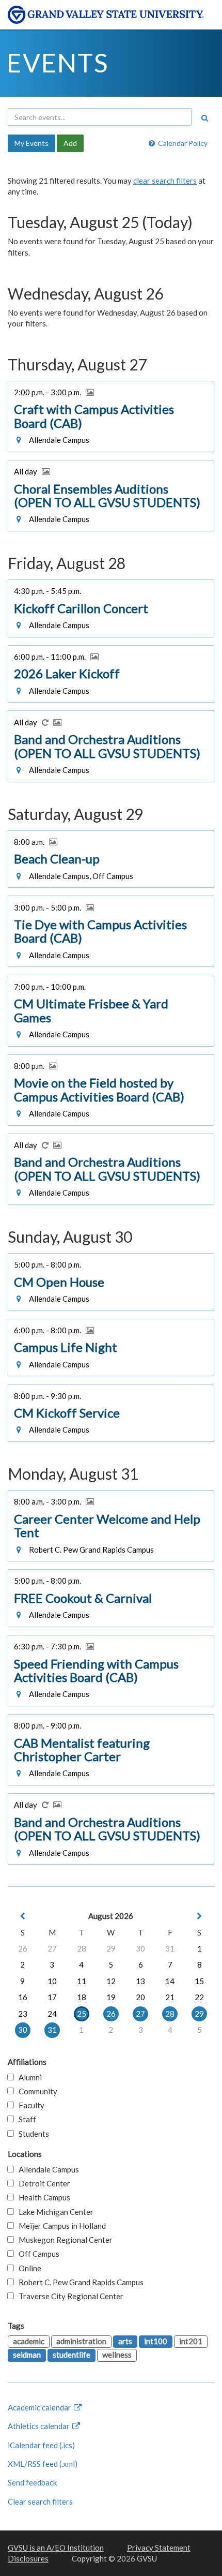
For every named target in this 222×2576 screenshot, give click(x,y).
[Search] (204, 118)
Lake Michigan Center (54, 2212)
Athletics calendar (39, 2426)
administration (81, 2341)
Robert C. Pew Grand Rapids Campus (79, 2282)
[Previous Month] (23, 1916)
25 (82, 2014)
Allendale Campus (46, 2169)
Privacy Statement (159, 2548)
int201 (191, 2341)
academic (29, 2341)
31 (170, 1948)
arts (125, 2341)
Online (28, 2268)
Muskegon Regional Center (63, 2240)
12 (111, 1981)
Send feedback (32, 2482)
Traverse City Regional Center (69, 2296)
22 (199, 1997)
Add (70, 143)
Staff (25, 2119)
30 (140, 1948)
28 (82, 1948)
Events (58, 63)
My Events (31, 143)
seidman (27, 2355)
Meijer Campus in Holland (60, 2226)
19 (111, 1997)
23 (23, 2014)
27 (52, 1948)
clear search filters (165, 181)
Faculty (29, 2105)
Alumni (28, 2077)
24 (52, 2014)
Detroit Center (42, 2183)
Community (36, 2091)
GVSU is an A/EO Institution (56, 2548)
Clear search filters (40, 2501)
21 (170, 1997)
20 (140, 1997)
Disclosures (28, 2558)
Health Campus (42, 2197)
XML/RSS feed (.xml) (43, 2464)
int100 (156, 2341)
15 (199, 1981)
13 (140, 1981)
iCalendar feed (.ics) (41, 2445)
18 (82, 1997)
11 (82, 1981)
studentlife (72, 2355)
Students (31, 2134)
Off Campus (37, 2254)
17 (52, 1997)
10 (52, 1981)
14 (170, 1981)
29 (111, 1948)
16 (23, 1997)
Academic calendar (40, 2407)
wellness (117, 2355)
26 (23, 1948)
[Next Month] (199, 1916)
